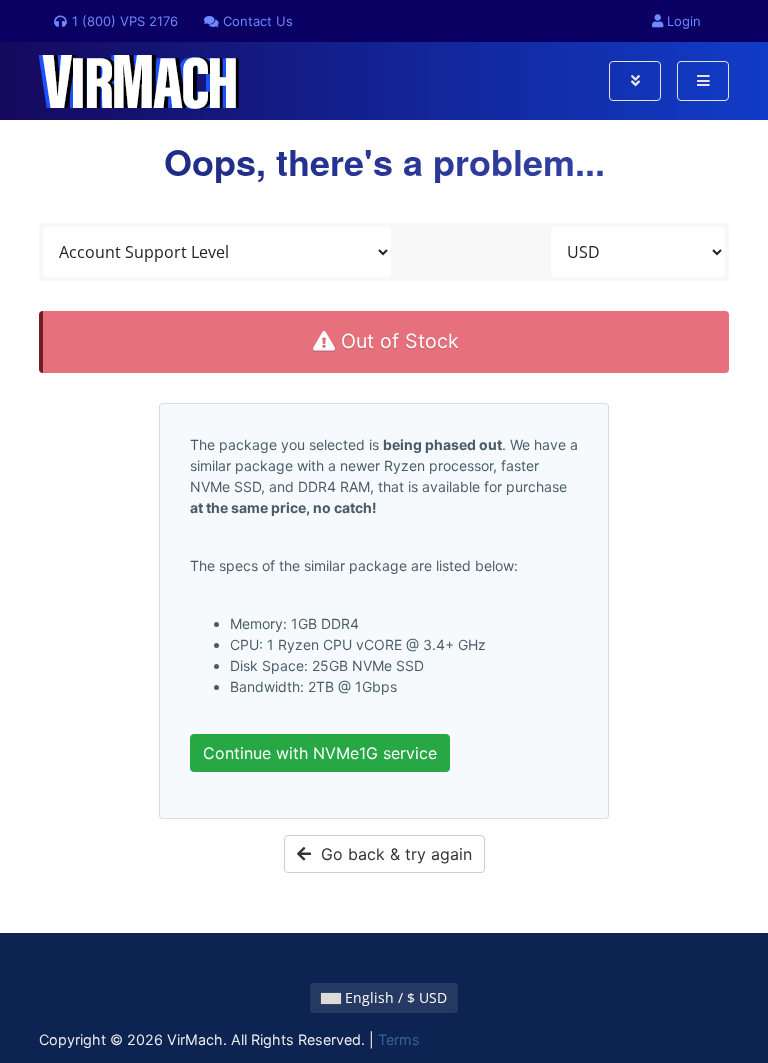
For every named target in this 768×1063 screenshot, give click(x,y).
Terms (399, 1039)
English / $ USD (394, 997)
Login (682, 21)
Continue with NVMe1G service (320, 753)
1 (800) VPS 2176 (123, 21)
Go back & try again (391, 854)
